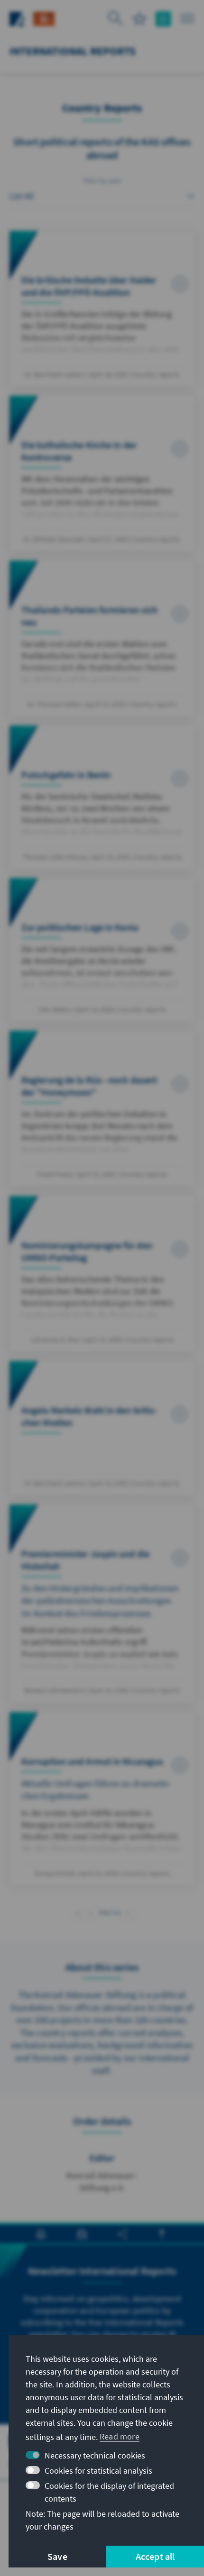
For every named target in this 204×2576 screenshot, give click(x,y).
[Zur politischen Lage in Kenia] (102, 950)
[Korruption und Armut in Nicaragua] (102, 1799)
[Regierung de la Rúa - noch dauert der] (102, 1108)
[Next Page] (127, 1912)
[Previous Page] (91, 1912)
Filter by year (102, 181)
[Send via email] (82, 2234)
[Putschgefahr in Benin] (102, 797)
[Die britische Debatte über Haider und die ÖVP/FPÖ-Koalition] (102, 308)
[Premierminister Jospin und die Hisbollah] (102, 1604)
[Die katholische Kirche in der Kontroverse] (102, 473)
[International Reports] (44, 18)
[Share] (122, 2234)
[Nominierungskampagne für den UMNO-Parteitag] (102, 1274)
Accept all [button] (155, 2556)
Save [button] (57, 2556)
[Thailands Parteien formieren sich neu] (102, 638)
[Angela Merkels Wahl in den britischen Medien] (102, 1428)
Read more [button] (120, 2436)
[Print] (41, 2234)
